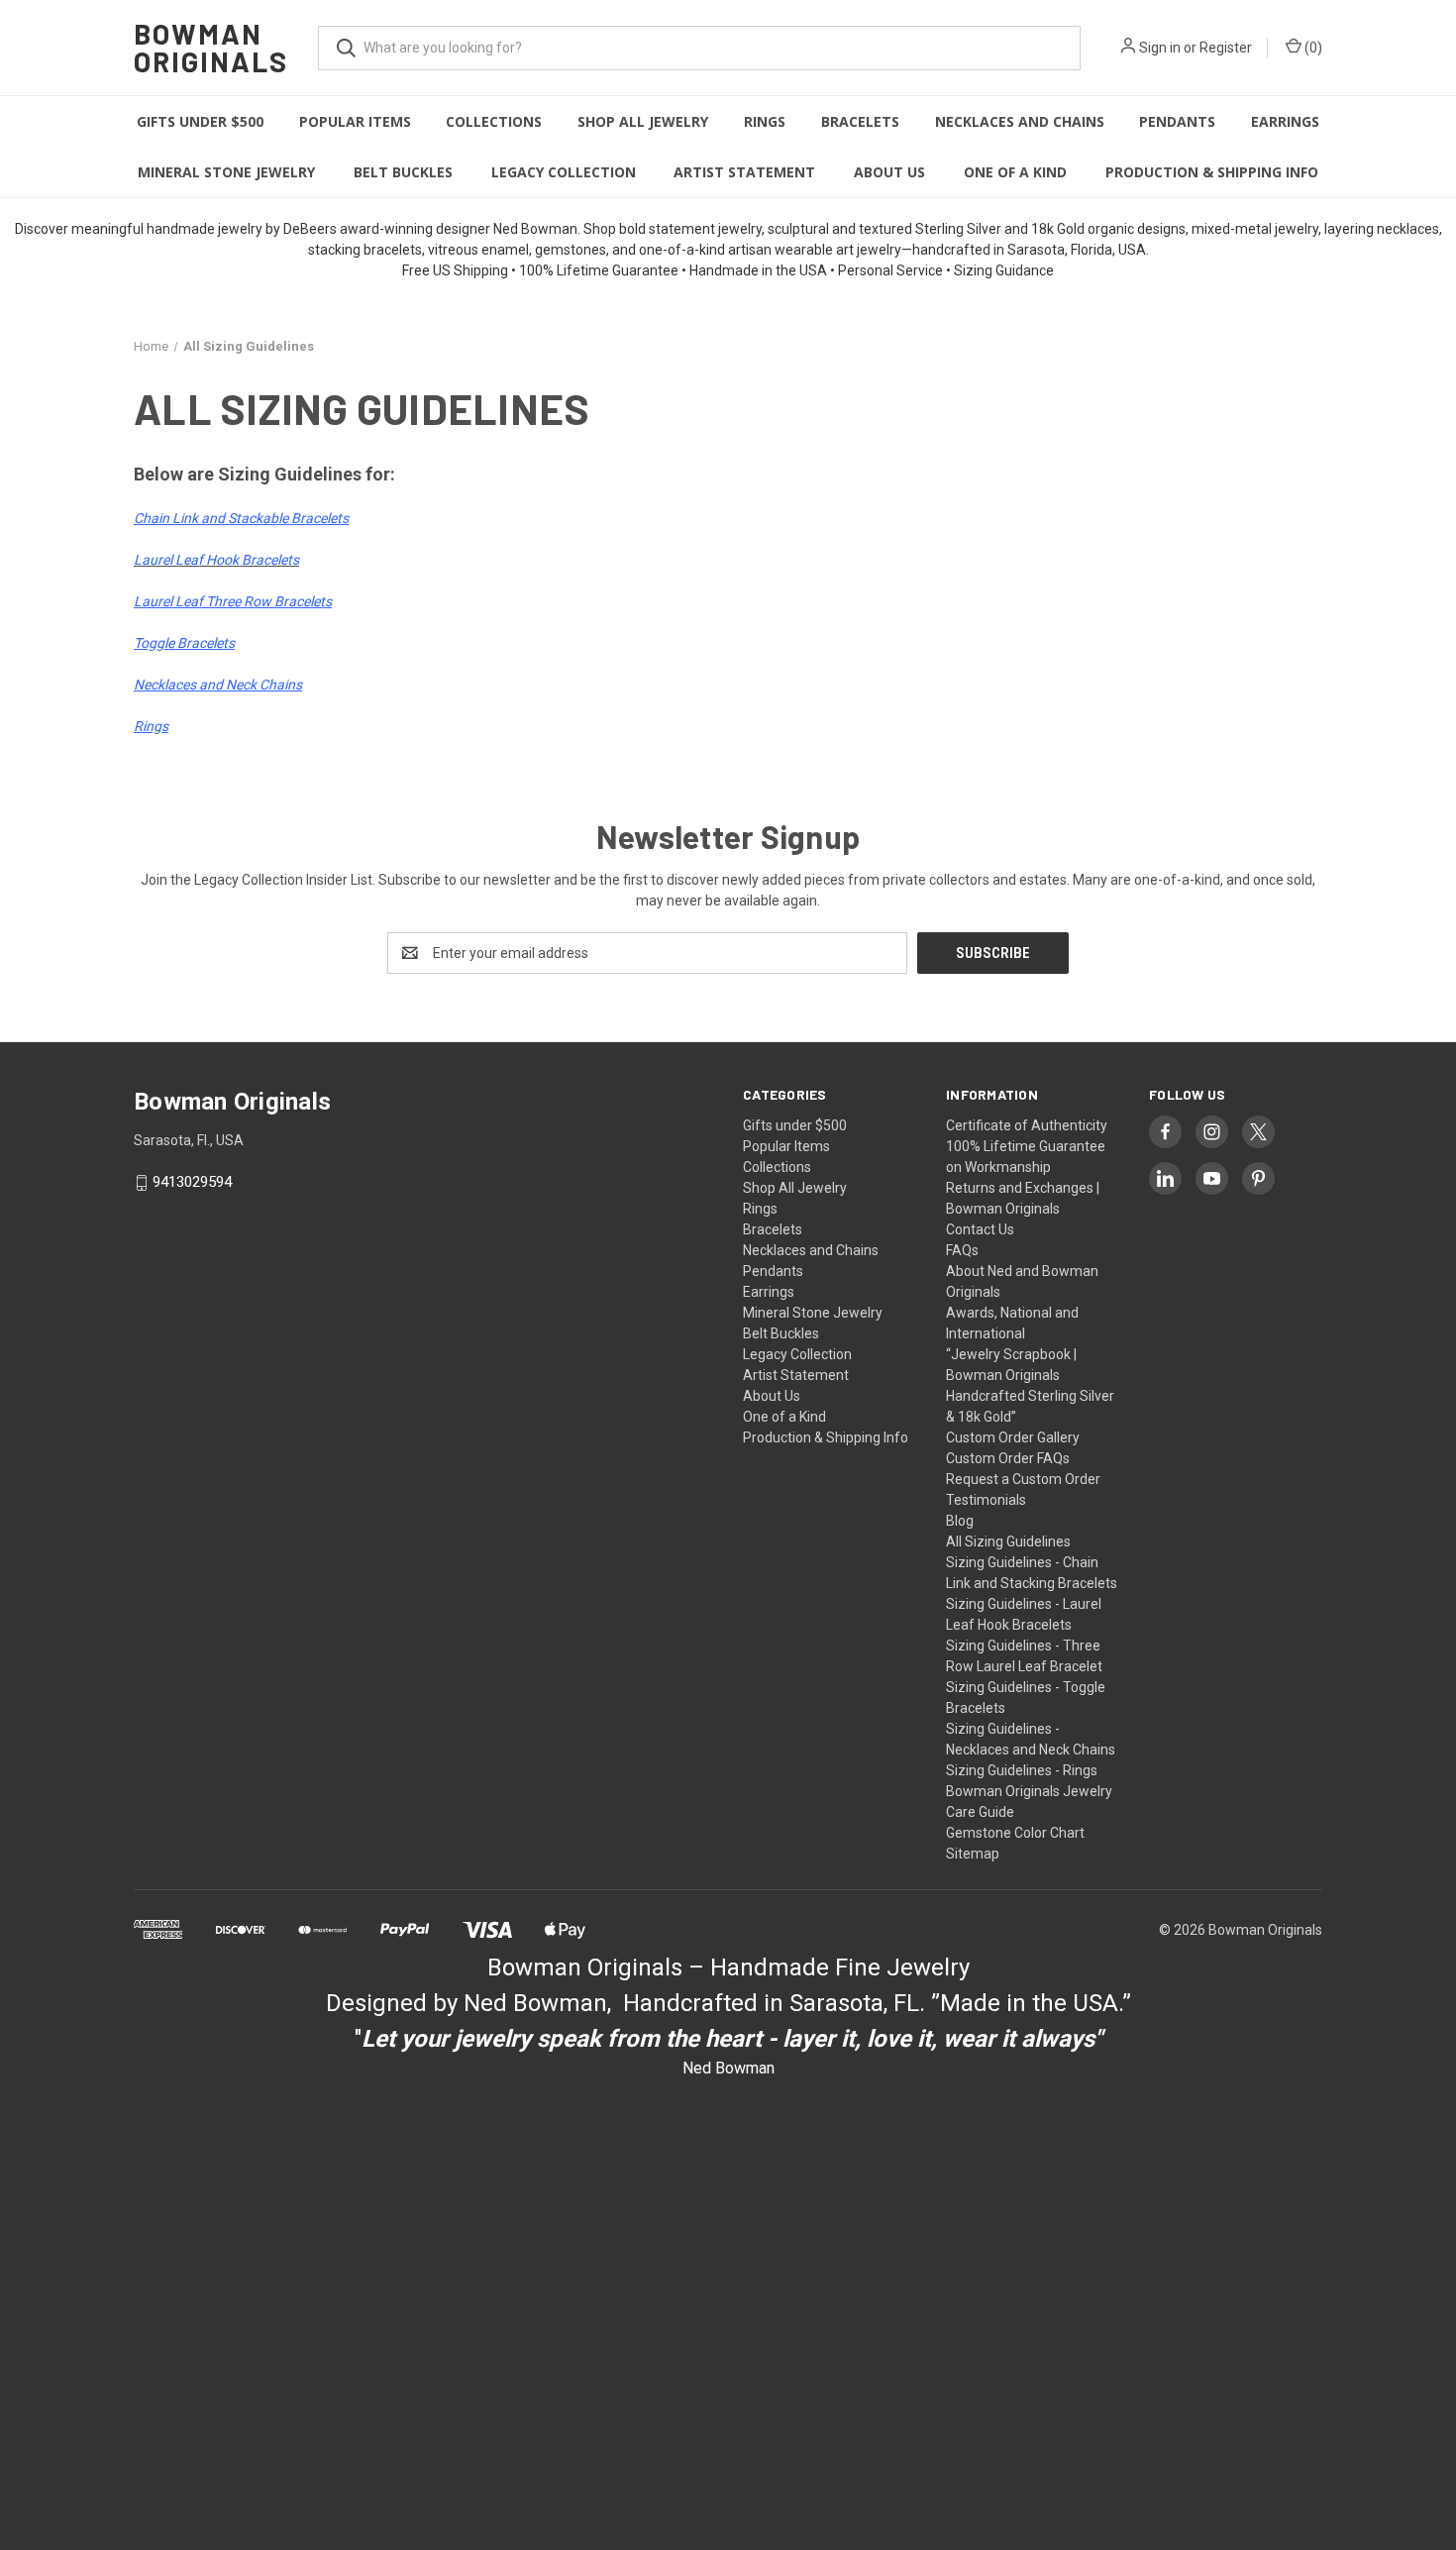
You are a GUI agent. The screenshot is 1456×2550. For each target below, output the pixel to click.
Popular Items (355, 121)
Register (1226, 48)
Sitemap (973, 1854)
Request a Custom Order (1023, 1479)
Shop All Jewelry (643, 121)
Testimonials (986, 1500)
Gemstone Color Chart (1015, 1833)
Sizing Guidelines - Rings (1022, 1770)
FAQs (962, 1250)
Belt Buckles (403, 172)
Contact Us (980, 1229)
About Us (889, 172)
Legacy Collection (564, 172)
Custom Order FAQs (1008, 1458)
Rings (765, 121)
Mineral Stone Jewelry (226, 172)
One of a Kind (1015, 172)
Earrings (1285, 121)
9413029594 (192, 1183)
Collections (494, 121)
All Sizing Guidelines (1008, 1541)
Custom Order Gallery (1013, 1437)
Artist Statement (744, 172)
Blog (960, 1521)
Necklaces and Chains (1020, 121)
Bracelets (860, 121)
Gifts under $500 (200, 121)
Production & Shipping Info (1212, 172)
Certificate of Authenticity (1027, 1125)
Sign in (1160, 48)
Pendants (1177, 121)
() (1312, 48)
